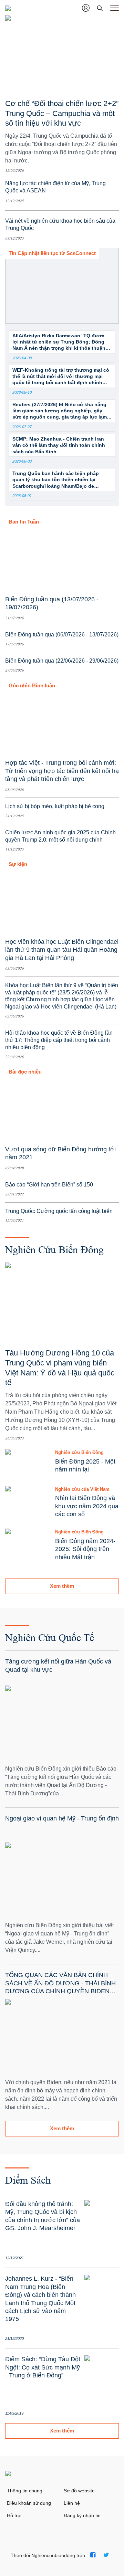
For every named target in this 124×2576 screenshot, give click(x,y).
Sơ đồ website (79, 2491)
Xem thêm (62, 1586)
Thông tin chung (25, 2491)
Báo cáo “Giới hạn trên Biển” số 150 (49, 1185)
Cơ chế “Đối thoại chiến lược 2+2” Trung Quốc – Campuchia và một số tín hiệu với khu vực (62, 113)
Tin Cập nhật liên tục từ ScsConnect (52, 253)
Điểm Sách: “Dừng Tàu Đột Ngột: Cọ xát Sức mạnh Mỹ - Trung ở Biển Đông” (43, 2367)
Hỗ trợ (14, 2515)
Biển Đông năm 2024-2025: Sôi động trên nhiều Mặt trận (85, 1549)
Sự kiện (18, 864)
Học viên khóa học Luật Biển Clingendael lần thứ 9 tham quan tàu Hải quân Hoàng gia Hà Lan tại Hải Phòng (62, 950)
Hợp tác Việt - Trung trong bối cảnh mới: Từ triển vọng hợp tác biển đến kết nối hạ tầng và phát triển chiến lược (62, 771)
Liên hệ (72, 2503)
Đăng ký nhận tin (82, 2515)
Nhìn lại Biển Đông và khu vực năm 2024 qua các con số (87, 1506)
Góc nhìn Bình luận (32, 685)
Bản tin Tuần (24, 522)
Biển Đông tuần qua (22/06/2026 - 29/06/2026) (62, 661)
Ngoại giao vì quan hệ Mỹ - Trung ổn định (62, 1818)
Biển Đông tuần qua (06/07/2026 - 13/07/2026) (62, 635)
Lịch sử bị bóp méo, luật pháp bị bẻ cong (55, 806)
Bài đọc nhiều (25, 1072)
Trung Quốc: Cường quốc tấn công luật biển (59, 1211)
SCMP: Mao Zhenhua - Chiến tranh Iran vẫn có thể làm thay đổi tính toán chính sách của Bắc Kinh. (59, 445)
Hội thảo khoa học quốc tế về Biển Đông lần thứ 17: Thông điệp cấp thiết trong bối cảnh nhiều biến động (59, 1040)
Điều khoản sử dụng (29, 2503)
